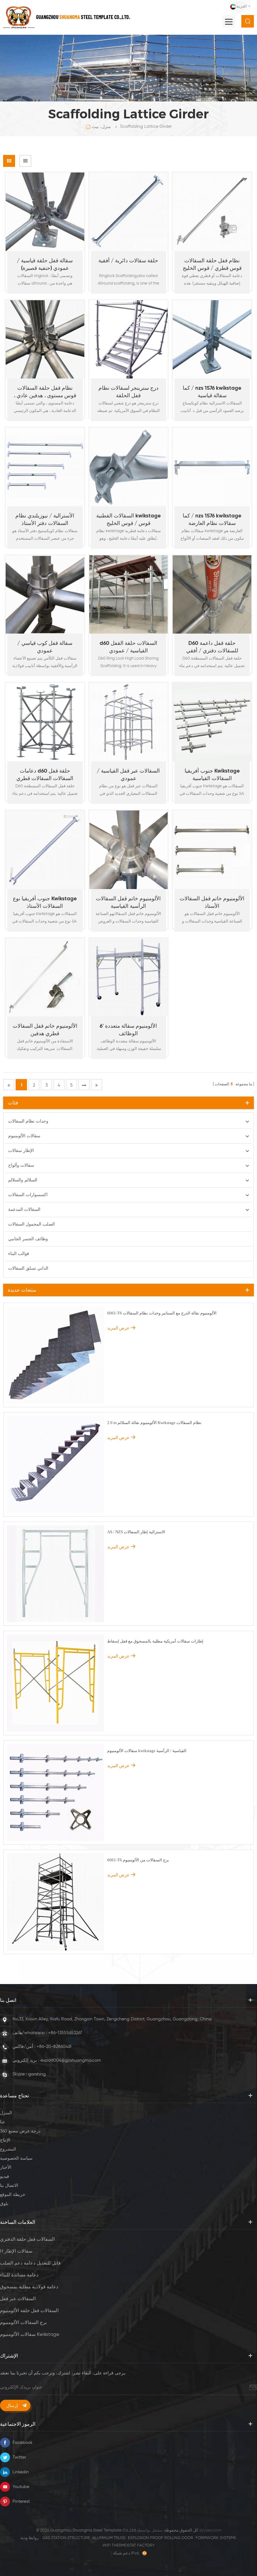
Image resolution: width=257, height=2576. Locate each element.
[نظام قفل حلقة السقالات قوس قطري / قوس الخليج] (212, 212)
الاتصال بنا (9, 2186)
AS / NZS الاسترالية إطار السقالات (136, 1532)
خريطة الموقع (13, 2195)
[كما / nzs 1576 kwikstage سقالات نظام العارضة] (212, 467)
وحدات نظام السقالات (28, 1121)
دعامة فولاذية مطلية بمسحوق (29, 2287)
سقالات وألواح (21, 1165)
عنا (3, 2122)
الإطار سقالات (21, 1151)
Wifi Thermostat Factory (129, 2545)
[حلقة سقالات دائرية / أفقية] (129, 212)
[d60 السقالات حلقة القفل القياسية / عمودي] (129, 595)
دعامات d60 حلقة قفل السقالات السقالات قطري (45, 775)
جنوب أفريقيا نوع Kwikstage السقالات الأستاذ (45, 903)
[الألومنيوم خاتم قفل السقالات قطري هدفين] (45, 977)
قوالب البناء (19, 1254)
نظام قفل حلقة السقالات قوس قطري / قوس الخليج (212, 265)
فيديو (5, 2177)
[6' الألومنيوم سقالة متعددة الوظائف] (129, 977)
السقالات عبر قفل (18, 2299)
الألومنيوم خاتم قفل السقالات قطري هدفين (45, 1030)
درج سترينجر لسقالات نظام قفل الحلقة (128, 392)
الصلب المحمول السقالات (31, 1224)
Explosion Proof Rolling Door (160, 2538)
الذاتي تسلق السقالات (28, 1268)
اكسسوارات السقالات (28, 1195)
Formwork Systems (216, 2538)
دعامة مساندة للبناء (19, 2275)
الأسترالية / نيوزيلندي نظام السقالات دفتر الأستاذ (45, 520)
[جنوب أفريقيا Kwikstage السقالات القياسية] (212, 722)
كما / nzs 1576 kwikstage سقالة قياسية (212, 392)
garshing (37, 2074)
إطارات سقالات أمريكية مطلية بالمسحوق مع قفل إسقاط (155, 1641)
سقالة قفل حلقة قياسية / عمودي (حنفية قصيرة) (45, 265)
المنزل (6, 2113)
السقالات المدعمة (24, 1210)
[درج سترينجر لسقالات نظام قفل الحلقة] (129, 339)
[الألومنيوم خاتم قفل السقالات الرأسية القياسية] (129, 850)
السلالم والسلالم (23, 1180)
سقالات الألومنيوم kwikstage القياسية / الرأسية (147, 1751)
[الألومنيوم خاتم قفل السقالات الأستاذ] (212, 850)
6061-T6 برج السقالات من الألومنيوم (138, 1860)
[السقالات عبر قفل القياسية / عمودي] (129, 722)
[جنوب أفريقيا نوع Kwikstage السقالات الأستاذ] (45, 850)
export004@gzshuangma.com (71, 2060)
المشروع (8, 2149)
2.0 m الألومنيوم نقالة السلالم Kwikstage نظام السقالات (154, 1423)
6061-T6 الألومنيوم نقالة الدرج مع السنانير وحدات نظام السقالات (162, 1313)
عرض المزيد (42, 294)
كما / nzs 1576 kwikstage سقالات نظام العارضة (212, 520)
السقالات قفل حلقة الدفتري (27, 2239)
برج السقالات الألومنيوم (23, 2323)
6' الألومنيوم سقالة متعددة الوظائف (128, 1030)
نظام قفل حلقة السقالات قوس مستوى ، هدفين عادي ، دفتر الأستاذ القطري (45, 393)
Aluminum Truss (109, 2538)
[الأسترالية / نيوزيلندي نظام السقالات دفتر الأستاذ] (45, 467)
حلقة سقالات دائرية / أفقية (128, 261)
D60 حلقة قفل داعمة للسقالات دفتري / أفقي (212, 647)
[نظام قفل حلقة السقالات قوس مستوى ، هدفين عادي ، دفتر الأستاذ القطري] (45, 339)
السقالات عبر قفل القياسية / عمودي (128, 775)
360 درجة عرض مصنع (20, 2131)
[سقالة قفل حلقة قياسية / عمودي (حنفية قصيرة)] (45, 212)
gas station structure (66, 2538)
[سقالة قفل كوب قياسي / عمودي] (45, 595)
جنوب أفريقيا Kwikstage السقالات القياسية (212, 775)
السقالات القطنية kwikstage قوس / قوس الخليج (128, 520)
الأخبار (6, 2167)
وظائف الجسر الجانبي (28, 1239)
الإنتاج (5, 2140)
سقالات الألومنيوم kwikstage (30, 2334)
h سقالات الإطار (16, 2251)
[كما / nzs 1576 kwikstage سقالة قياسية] (212, 339)
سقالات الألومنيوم (24, 1136)
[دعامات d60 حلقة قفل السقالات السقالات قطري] (45, 722)
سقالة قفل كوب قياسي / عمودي (45, 647)
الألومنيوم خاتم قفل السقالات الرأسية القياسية (128, 903)
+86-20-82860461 (54, 2047)
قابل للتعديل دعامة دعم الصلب (30, 2263)
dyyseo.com (210, 2530)
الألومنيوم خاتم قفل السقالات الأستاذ (212, 903)
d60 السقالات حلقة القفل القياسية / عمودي (128, 647)
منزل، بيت (101, 127)
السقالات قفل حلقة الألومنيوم (29, 2311)
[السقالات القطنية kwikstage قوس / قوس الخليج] (129, 467)
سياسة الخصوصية (16, 2158)
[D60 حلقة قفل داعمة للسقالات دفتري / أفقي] (212, 595)
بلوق (4, 2204)
